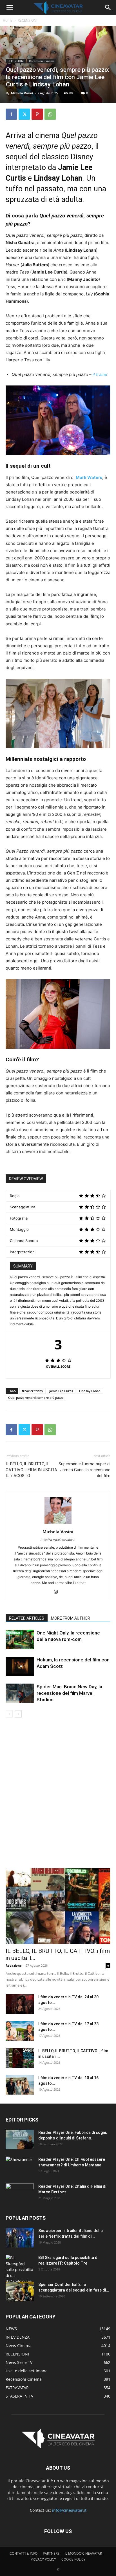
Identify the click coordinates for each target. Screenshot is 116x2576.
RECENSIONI (27, 20)
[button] (10, 8)
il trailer (100, 374)
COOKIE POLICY (73, 2559)
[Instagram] (58, 1592)
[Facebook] (11, 114)
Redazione (14, 1965)
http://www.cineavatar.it (58, 1540)
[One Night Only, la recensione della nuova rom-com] (20, 1639)
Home (8, 20)
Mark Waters (89, 477)
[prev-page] (9, 1714)
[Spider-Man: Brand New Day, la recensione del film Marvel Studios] (20, 1693)
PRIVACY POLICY (43, 2559)
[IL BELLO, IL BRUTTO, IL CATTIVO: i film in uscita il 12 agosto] (20, 2058)
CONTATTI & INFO (24, 2553)
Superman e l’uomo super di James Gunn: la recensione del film (84, 1470)
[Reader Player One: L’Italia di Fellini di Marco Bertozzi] (20, 2193)
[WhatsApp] (50, 114)
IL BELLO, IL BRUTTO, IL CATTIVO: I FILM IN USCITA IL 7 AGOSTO (31, 1470)
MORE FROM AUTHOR (71, 1618)
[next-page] (18, 1714)
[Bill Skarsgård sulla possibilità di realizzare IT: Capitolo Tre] (20, 2270)
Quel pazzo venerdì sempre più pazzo (36, 1398)
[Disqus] (58, 1797)
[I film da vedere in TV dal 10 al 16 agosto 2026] (20, 2085)
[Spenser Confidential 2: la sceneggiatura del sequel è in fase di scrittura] (20, 2292)
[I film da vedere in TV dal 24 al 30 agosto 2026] (20, 2004)
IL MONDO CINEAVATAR (83, 2553)
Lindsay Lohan (90, 1391)
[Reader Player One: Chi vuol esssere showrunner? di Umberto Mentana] (20, 2166)
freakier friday (33, 1391)
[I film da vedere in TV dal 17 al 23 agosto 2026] (20, 2031)
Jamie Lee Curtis (61, 1391)
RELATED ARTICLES (27, 1618)
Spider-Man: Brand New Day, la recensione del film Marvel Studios (69, 1693)
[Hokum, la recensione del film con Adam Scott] (20, 1666)
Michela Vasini (22, 93)
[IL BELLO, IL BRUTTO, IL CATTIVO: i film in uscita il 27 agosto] (58, 1906)
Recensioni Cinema (42, 61)
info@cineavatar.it (69, 2510)
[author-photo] (58, 1524)
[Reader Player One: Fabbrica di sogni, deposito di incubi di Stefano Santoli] (20, 2139)
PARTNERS (51, 2553)
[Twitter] (24, 114)
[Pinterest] (37, 114)
